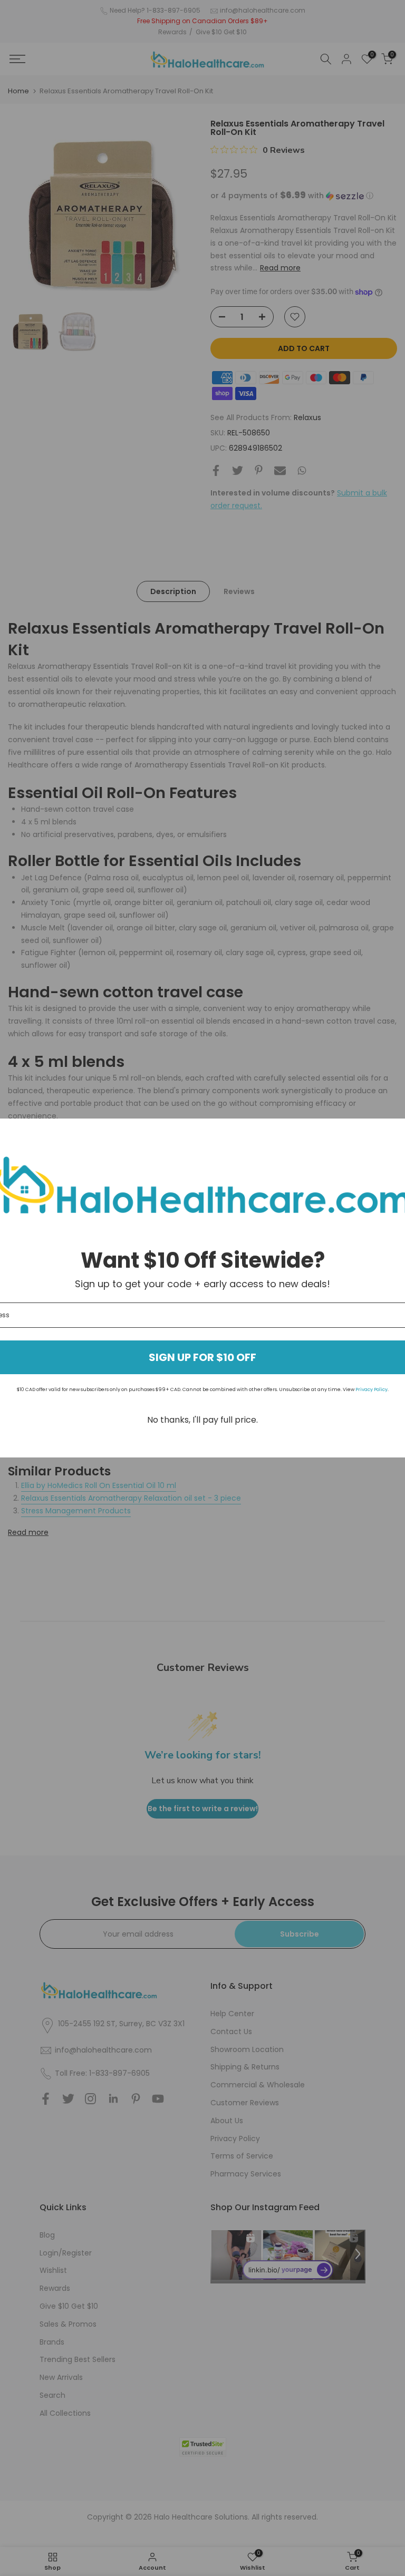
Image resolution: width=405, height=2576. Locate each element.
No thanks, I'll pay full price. (202, 1420)
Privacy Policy (372, 1389)
